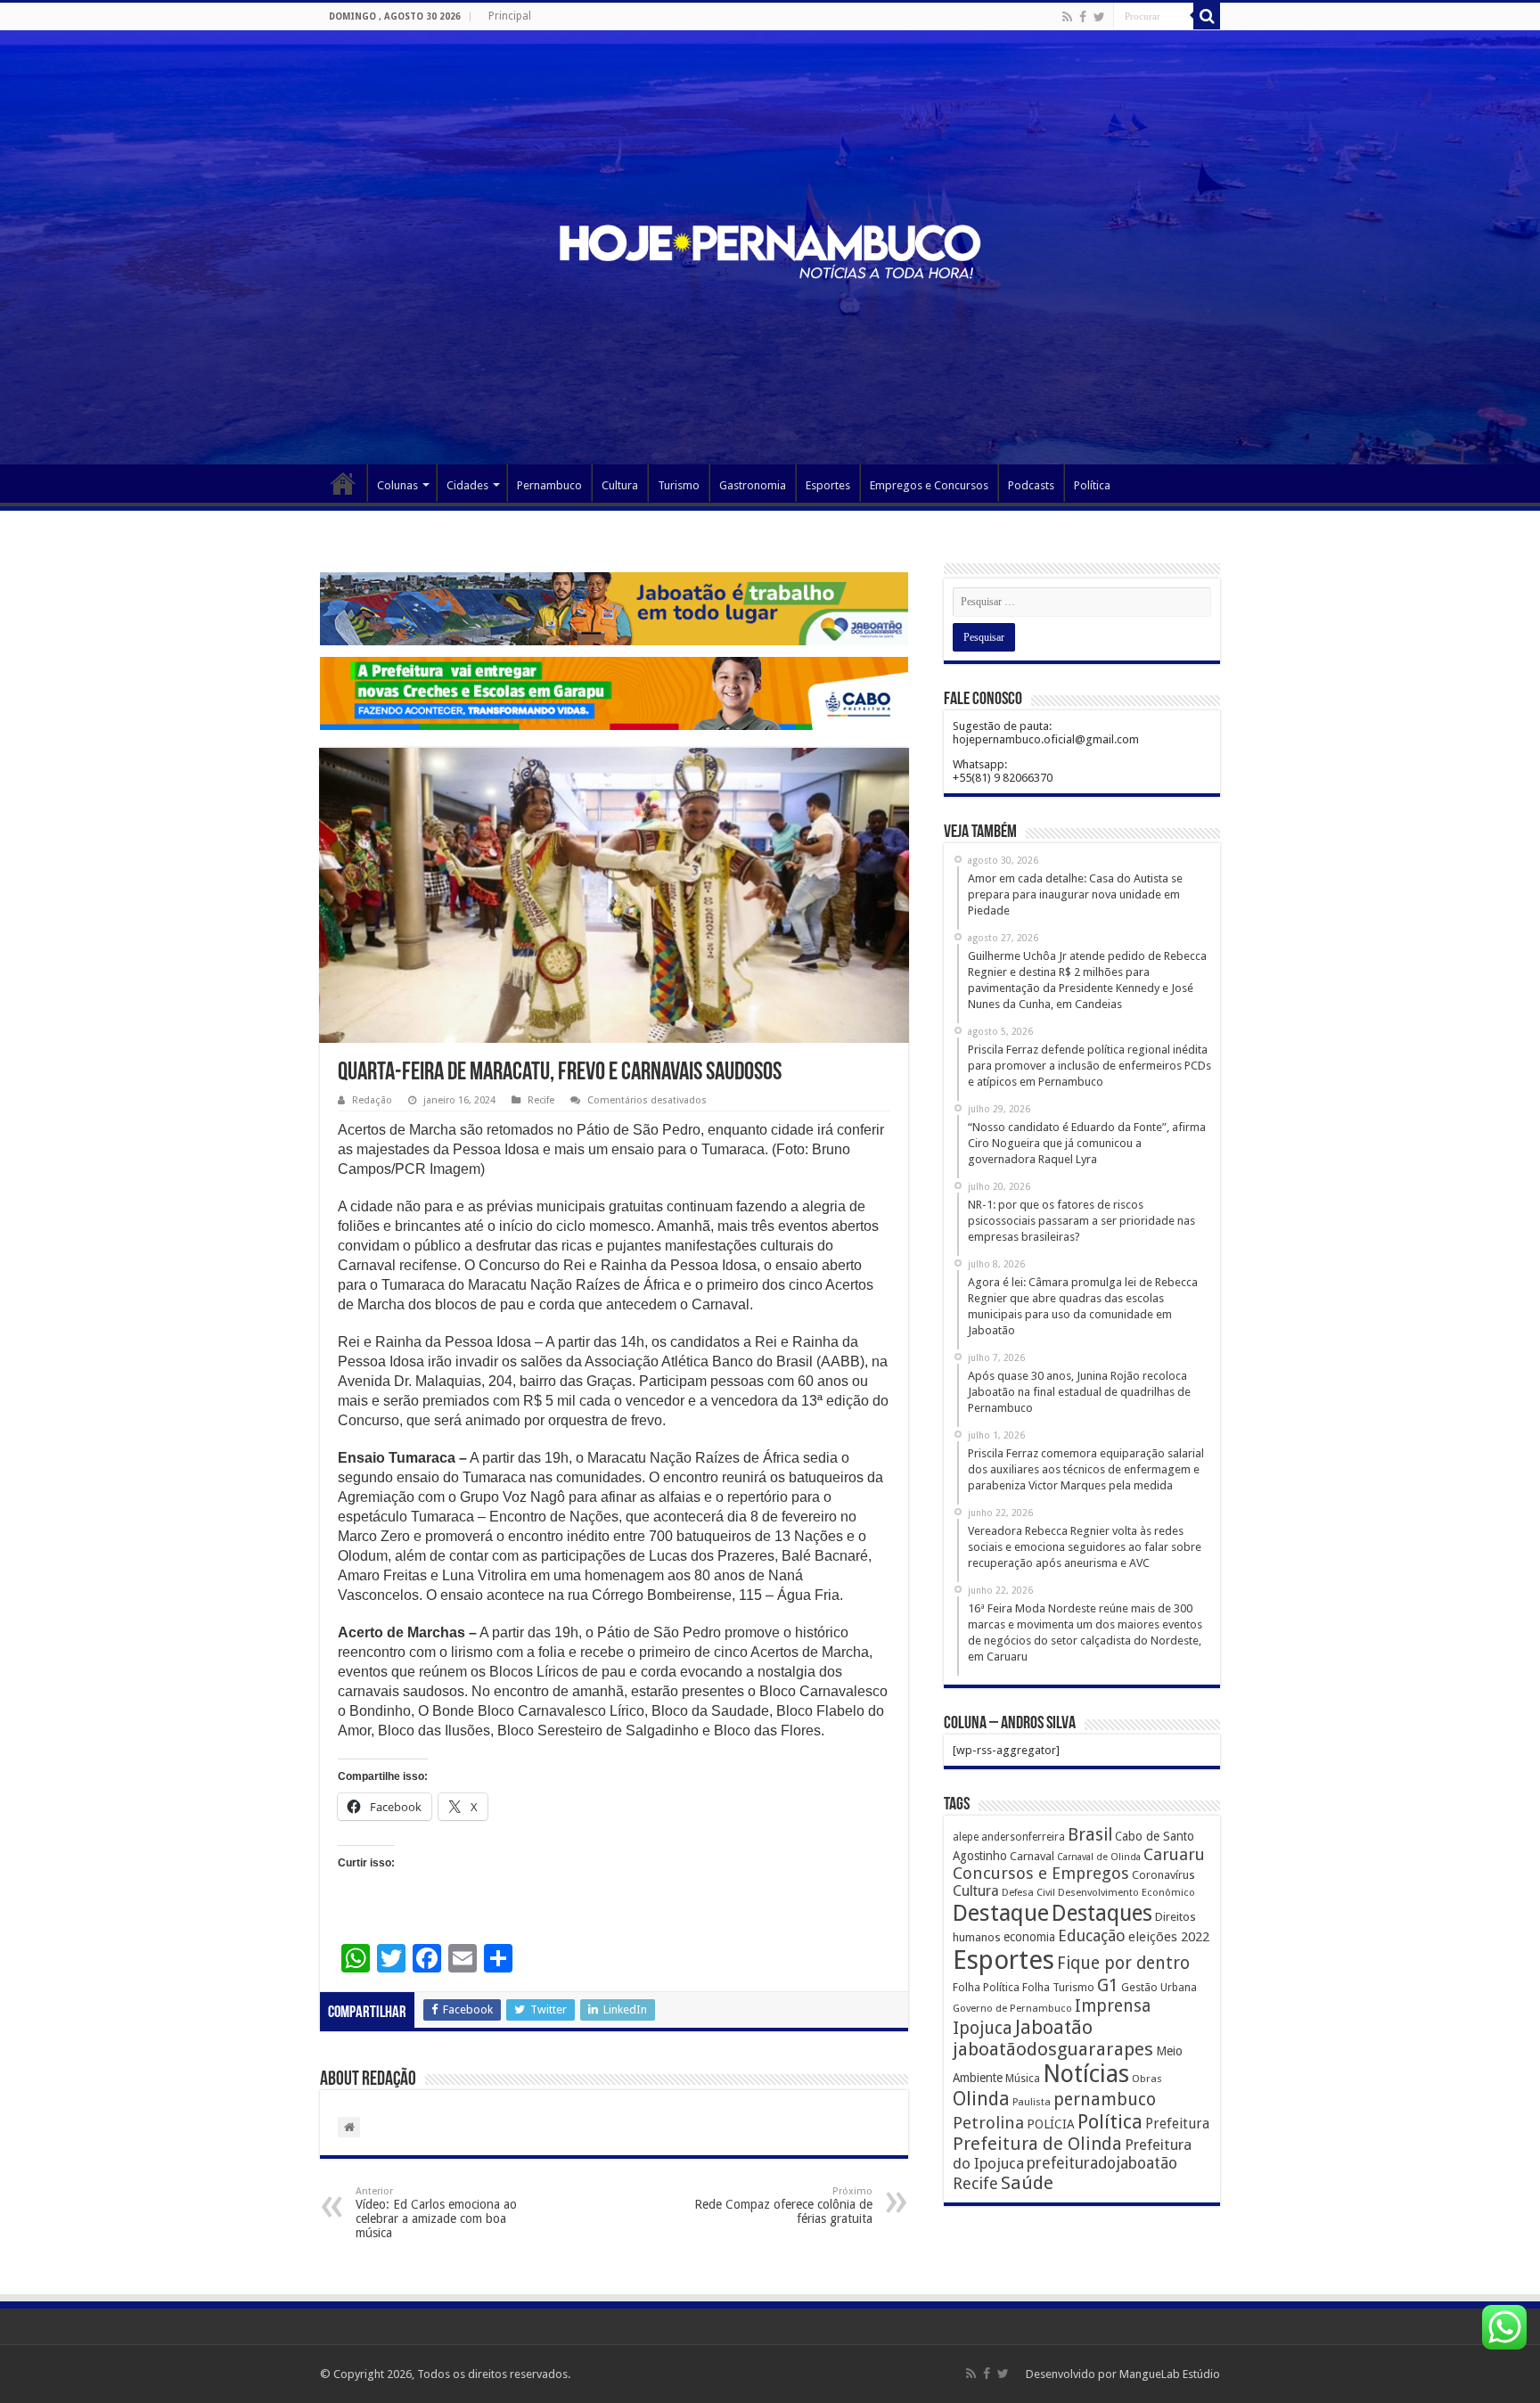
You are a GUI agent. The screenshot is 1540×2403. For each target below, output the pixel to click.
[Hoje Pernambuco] (770, 249)
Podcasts (1031, 485)
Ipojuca (983, 2028)
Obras (1147, 2079)
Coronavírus (1163, 1875)
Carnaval (1032, 1856)
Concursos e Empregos (1041, 1873)
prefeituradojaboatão (1102, 2163)
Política (1092, 485)
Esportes (828, 485)
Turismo (679, 485)
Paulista (1032, 2102)
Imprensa (1113, 2006)
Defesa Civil (1028, 1892)
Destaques (1102, 1913)
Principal (510, 16)
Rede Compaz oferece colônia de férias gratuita (783, 2206)
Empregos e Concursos (929, 485)
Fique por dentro (1123, 1963)
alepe (966, 1837)
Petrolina (988, 2123)
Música (1023, 2079)
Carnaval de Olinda (1099, 1857)
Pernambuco (549, 485)
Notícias (1086, 2074)
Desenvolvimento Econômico (1126, 1892)
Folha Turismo (1058, 1987)
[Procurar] (1207, 16)
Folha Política (986, 1987)
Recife (541, 1100)
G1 (1108, 1985)
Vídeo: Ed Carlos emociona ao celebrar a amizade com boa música (436, 2213)
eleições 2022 (1169, 1937)
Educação (1092, 1936)
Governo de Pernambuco (1012, 2008)
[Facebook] (1083, 17)
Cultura (620, 485)
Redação (372, 1100)
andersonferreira (1023, 1837)
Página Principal (343, 483)
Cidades (467, 485)
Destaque (1001, 1913)
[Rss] (1067, 17)
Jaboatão (1054, 2027)
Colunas (397, 485)
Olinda (981, 2099)
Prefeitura (1177, 2124)
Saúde (1027, 2183)
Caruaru (1174, 1854)
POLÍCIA (1051, 2124)
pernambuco (1105, 2100)
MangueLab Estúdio (1170, 2374)
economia (1029, 1937)
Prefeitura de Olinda (1037, 2144)
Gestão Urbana (1159, 1987)
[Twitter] (1099, 17)
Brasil (1090, 1835)
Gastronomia (753, 485)
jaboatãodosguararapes (1053, 2049)
